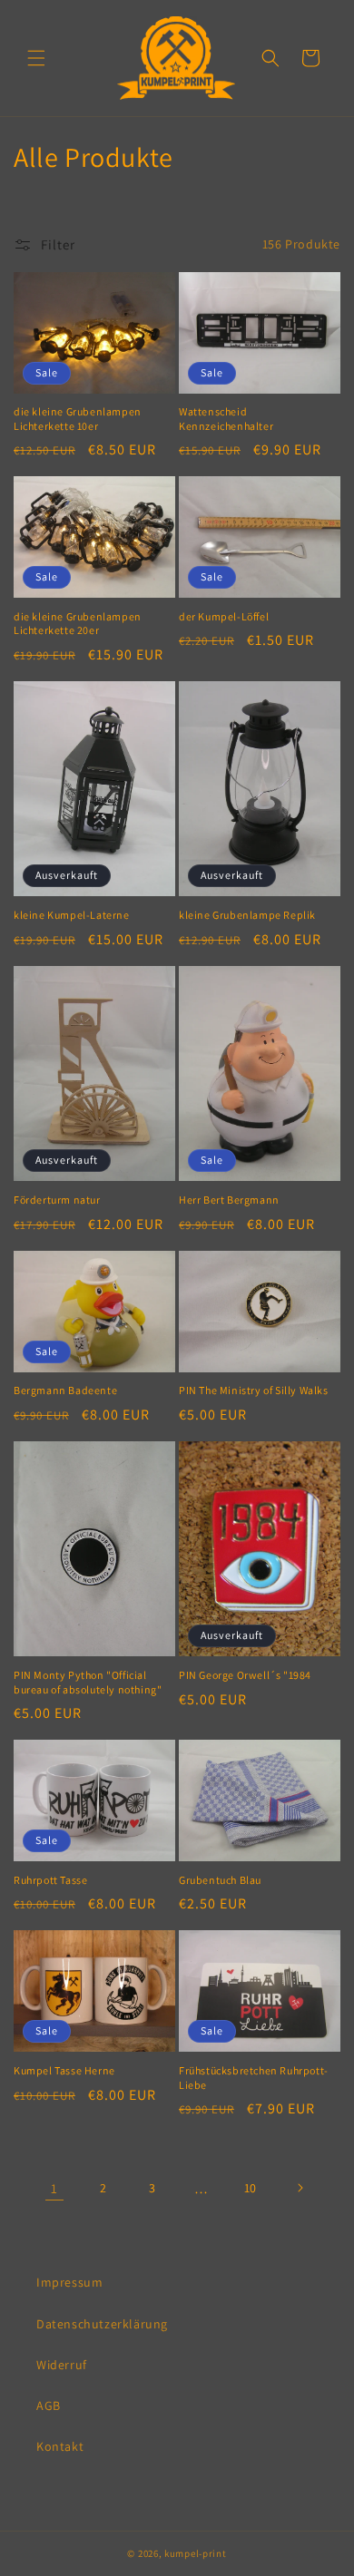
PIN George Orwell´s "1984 (245, 1675)
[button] (36, 58)
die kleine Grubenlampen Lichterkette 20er (78, 624)
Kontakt (60, 2446)
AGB (49, 2405)
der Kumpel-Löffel (224, 616)
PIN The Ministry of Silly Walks (254, 1390)
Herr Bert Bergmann (229, 1200)
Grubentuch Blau (220, 1880)
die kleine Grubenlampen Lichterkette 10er (78, 419)
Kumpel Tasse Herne (64, 2070)
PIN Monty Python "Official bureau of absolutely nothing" (88, 1682)
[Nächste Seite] (300, 2188)
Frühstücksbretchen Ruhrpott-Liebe (254, 2078)
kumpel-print (195, 2553)
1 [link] (54, 2188)
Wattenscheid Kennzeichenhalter (226, 419)
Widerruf (62, 2365)
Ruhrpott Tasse (50, 1880)
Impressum (69, 2282)
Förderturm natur (57, 1200)
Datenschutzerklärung (102, 2324)
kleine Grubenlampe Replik (247, 915)
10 (251, 2188)
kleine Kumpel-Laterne (72, 915)
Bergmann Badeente (65, 1390)
